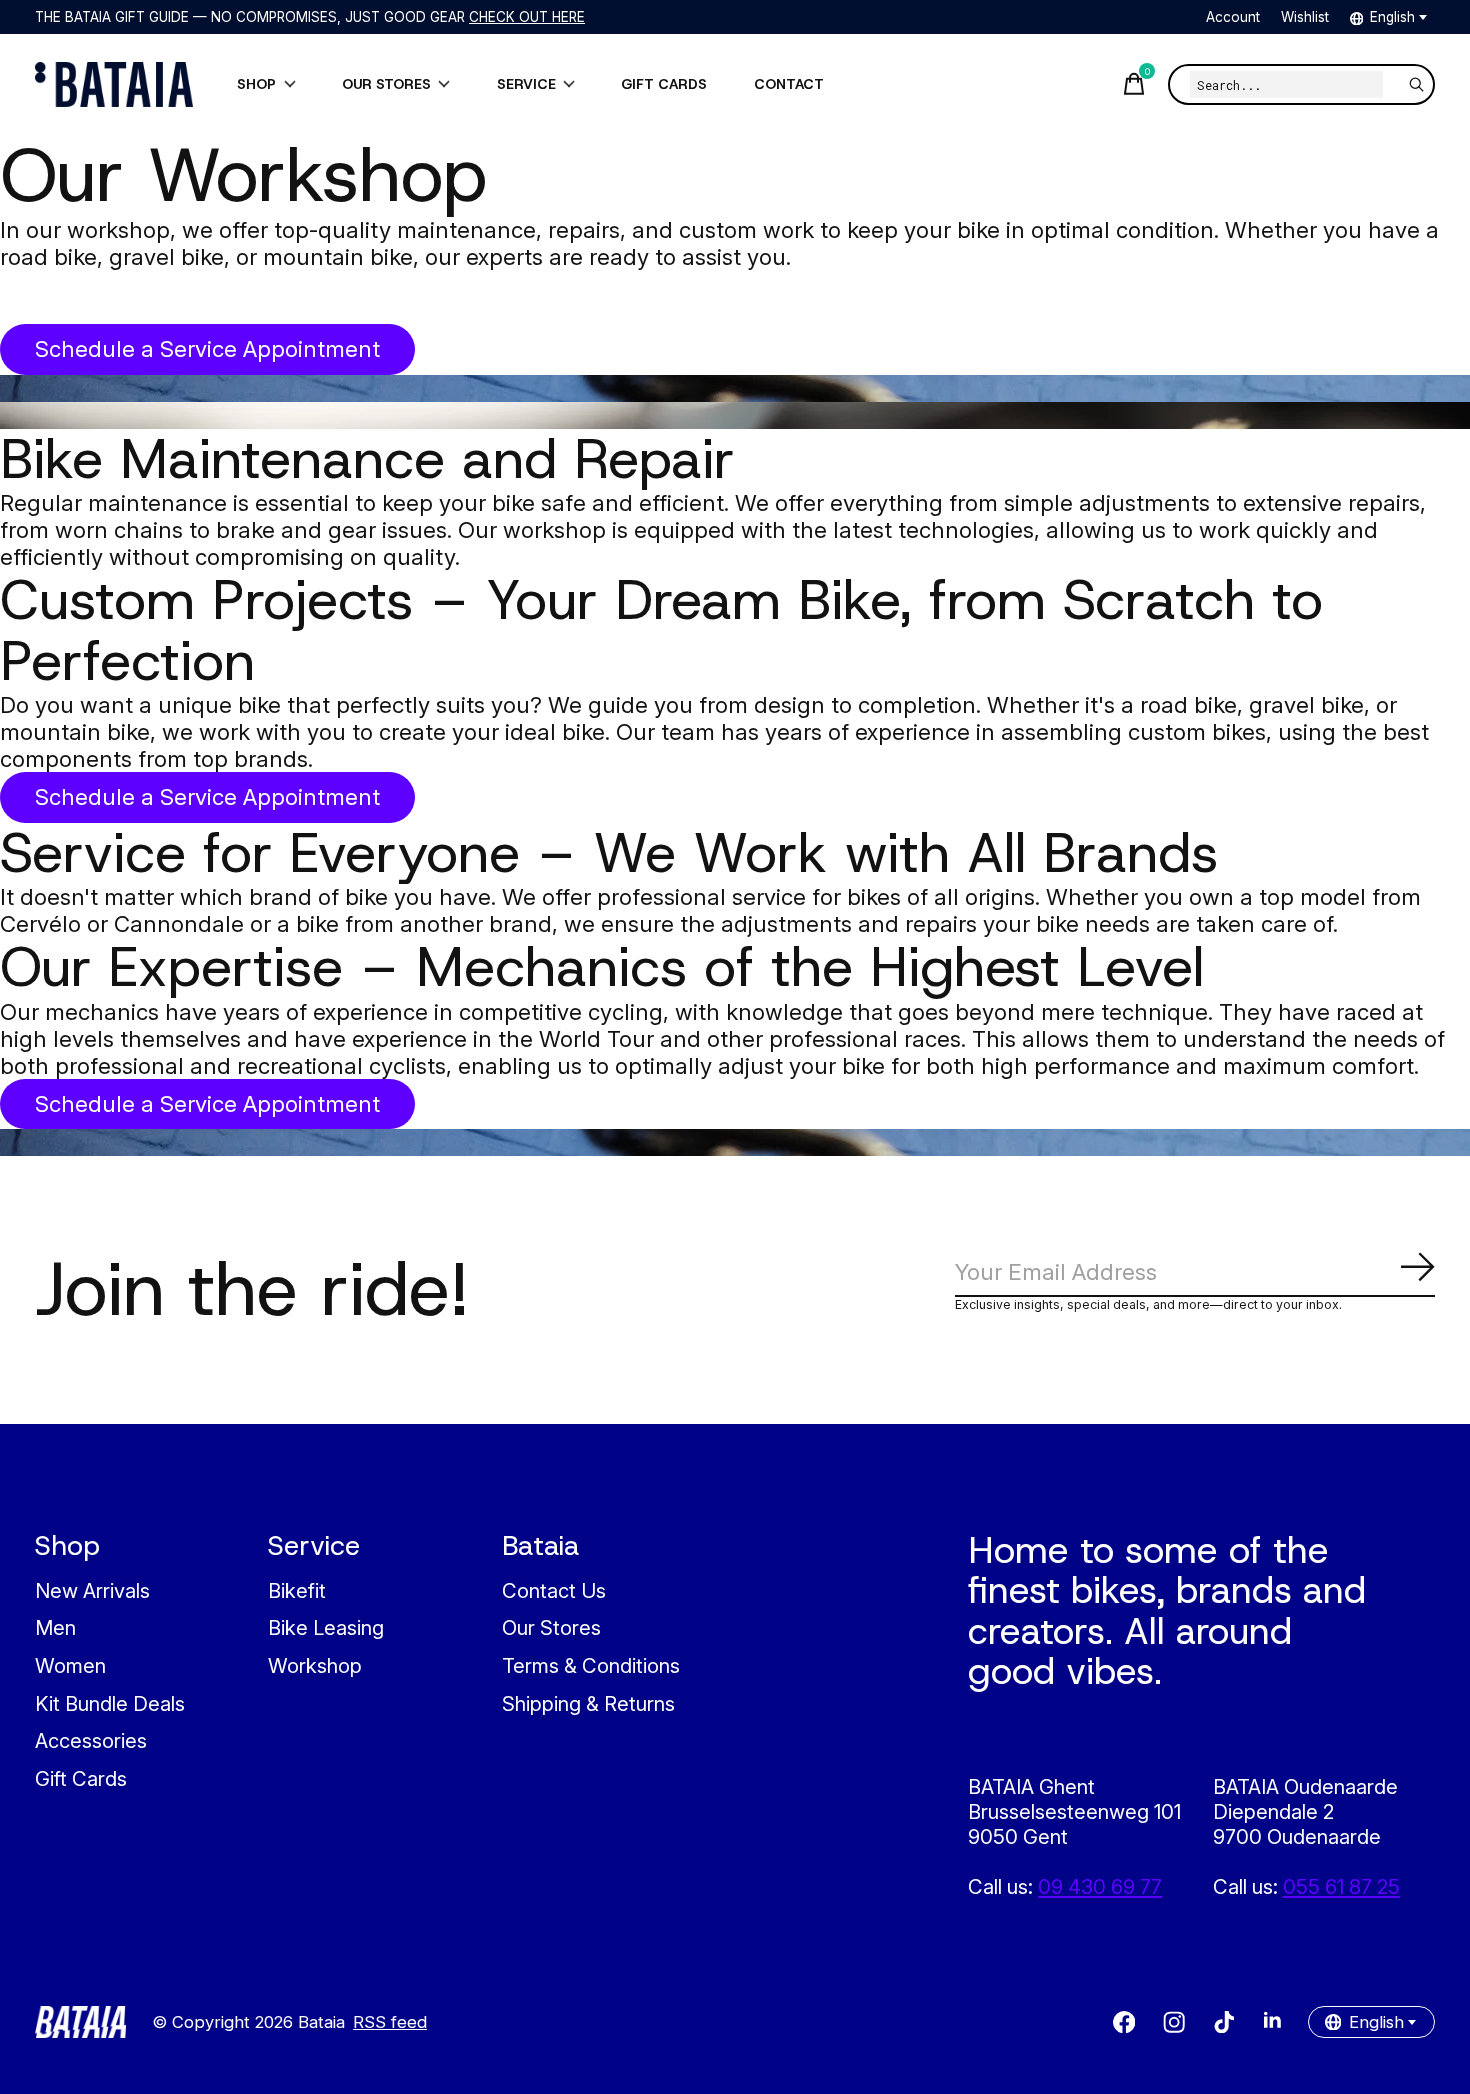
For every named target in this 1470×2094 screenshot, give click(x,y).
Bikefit (297, 1590)
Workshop (315, 1665)
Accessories (91, 1740)
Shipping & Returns (588, 1703)
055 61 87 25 (1341, 1886)
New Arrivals (92, 1590)
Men (55, 1627)
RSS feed (390, 2022)
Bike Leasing (326, 1627)
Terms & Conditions (591, 1665)
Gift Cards (81, 1778)
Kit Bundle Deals (110, 1703)
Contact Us (554, 1590)
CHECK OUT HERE (527, 17)
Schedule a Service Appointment (207, 348)
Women (70, 1665)
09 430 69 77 (1100, 1886)
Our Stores (551, 1627)
